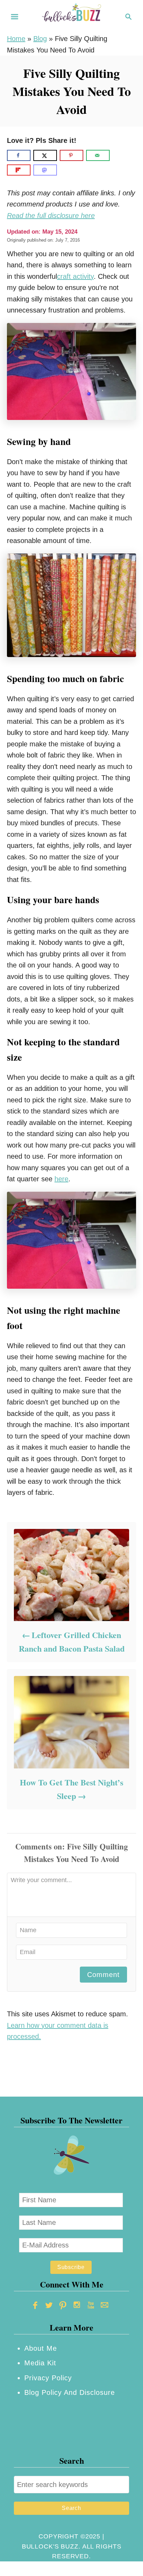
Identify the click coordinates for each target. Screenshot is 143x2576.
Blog (40, 39)
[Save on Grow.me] (118, 155)
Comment (103, 1975)
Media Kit (40, 2363)
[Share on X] (45, 155)
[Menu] (15, 17)
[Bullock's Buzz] (71, 16)
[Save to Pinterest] (71, 155)
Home (16, 39)
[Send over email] (98, 155)
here (61, 1179)
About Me (41, 2348)
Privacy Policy (48, 2378)
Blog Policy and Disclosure (70, 2392)
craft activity (75, 276)
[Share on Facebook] (19, 155)
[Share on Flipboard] (19, 170)
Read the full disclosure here (51, 216)
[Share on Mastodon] (45, 170)
